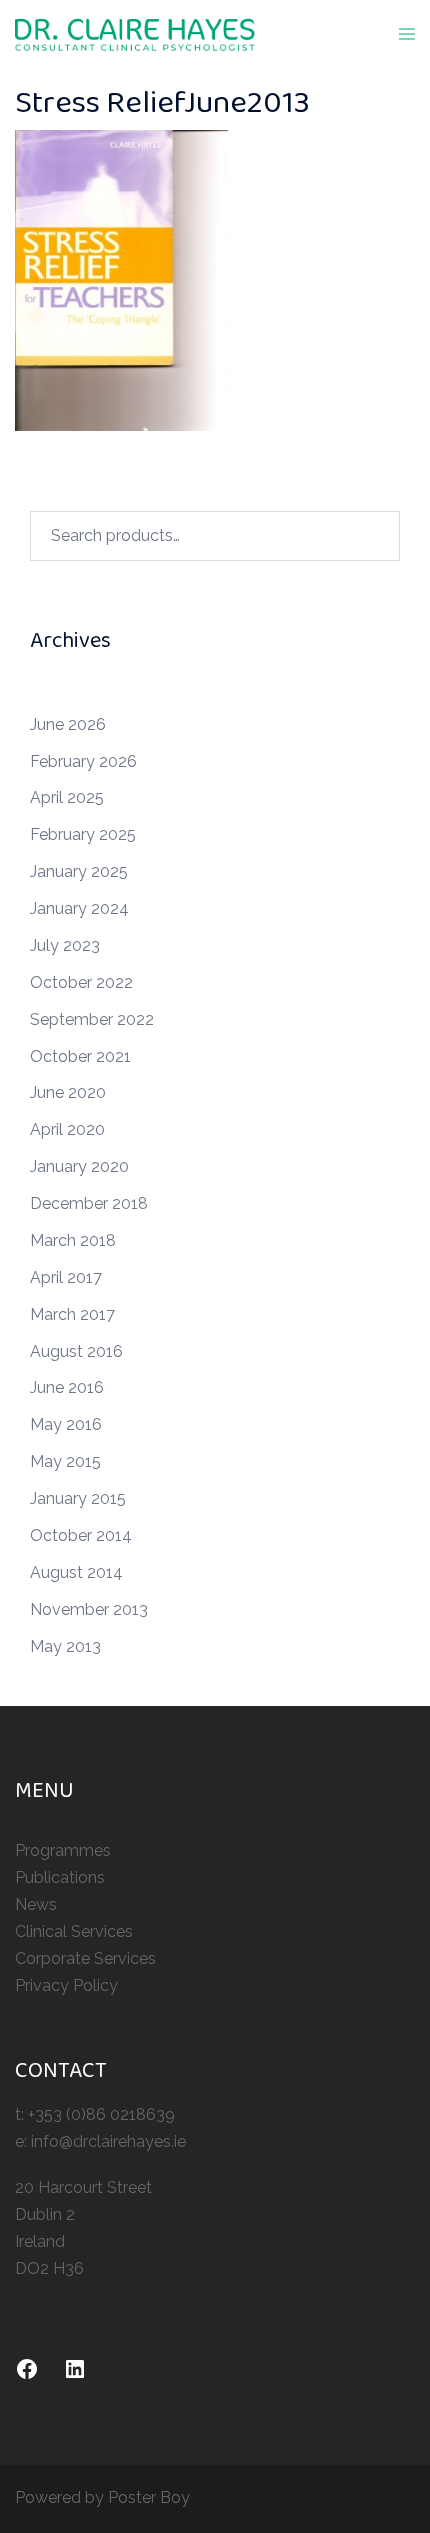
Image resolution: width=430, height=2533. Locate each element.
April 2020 (67, 1129)
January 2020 (79, 1166)
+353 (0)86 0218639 (101, 2114)
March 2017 (72, 1314)
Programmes (63, 1850)
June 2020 (68, 1092)
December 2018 (89, 1203)
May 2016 (66, 1424)
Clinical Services (74, 1931)
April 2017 (66, 1277)
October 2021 (80, 1056)
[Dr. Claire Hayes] (135, 33)
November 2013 (89, 1609)
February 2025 (83, 834)
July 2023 (65, 945)
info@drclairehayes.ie (108, 2141)
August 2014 (76, 1572)
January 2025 (79, 871)
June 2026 (68, 724)
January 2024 (79, 908)
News (36, 1904)
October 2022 (81, 982)
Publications (60, 1877)
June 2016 (67, 1387)
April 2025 (67, 797)
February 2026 (83, 761)
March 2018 (73, 1240)
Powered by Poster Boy (102, 2497)
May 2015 (65, 1461)
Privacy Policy (66, 1985)
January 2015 (78, 1498)
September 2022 (92, 1019)
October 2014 (81, 1535)
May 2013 (65, 1646)
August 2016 (76, 1351)
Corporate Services (85, 1958)
